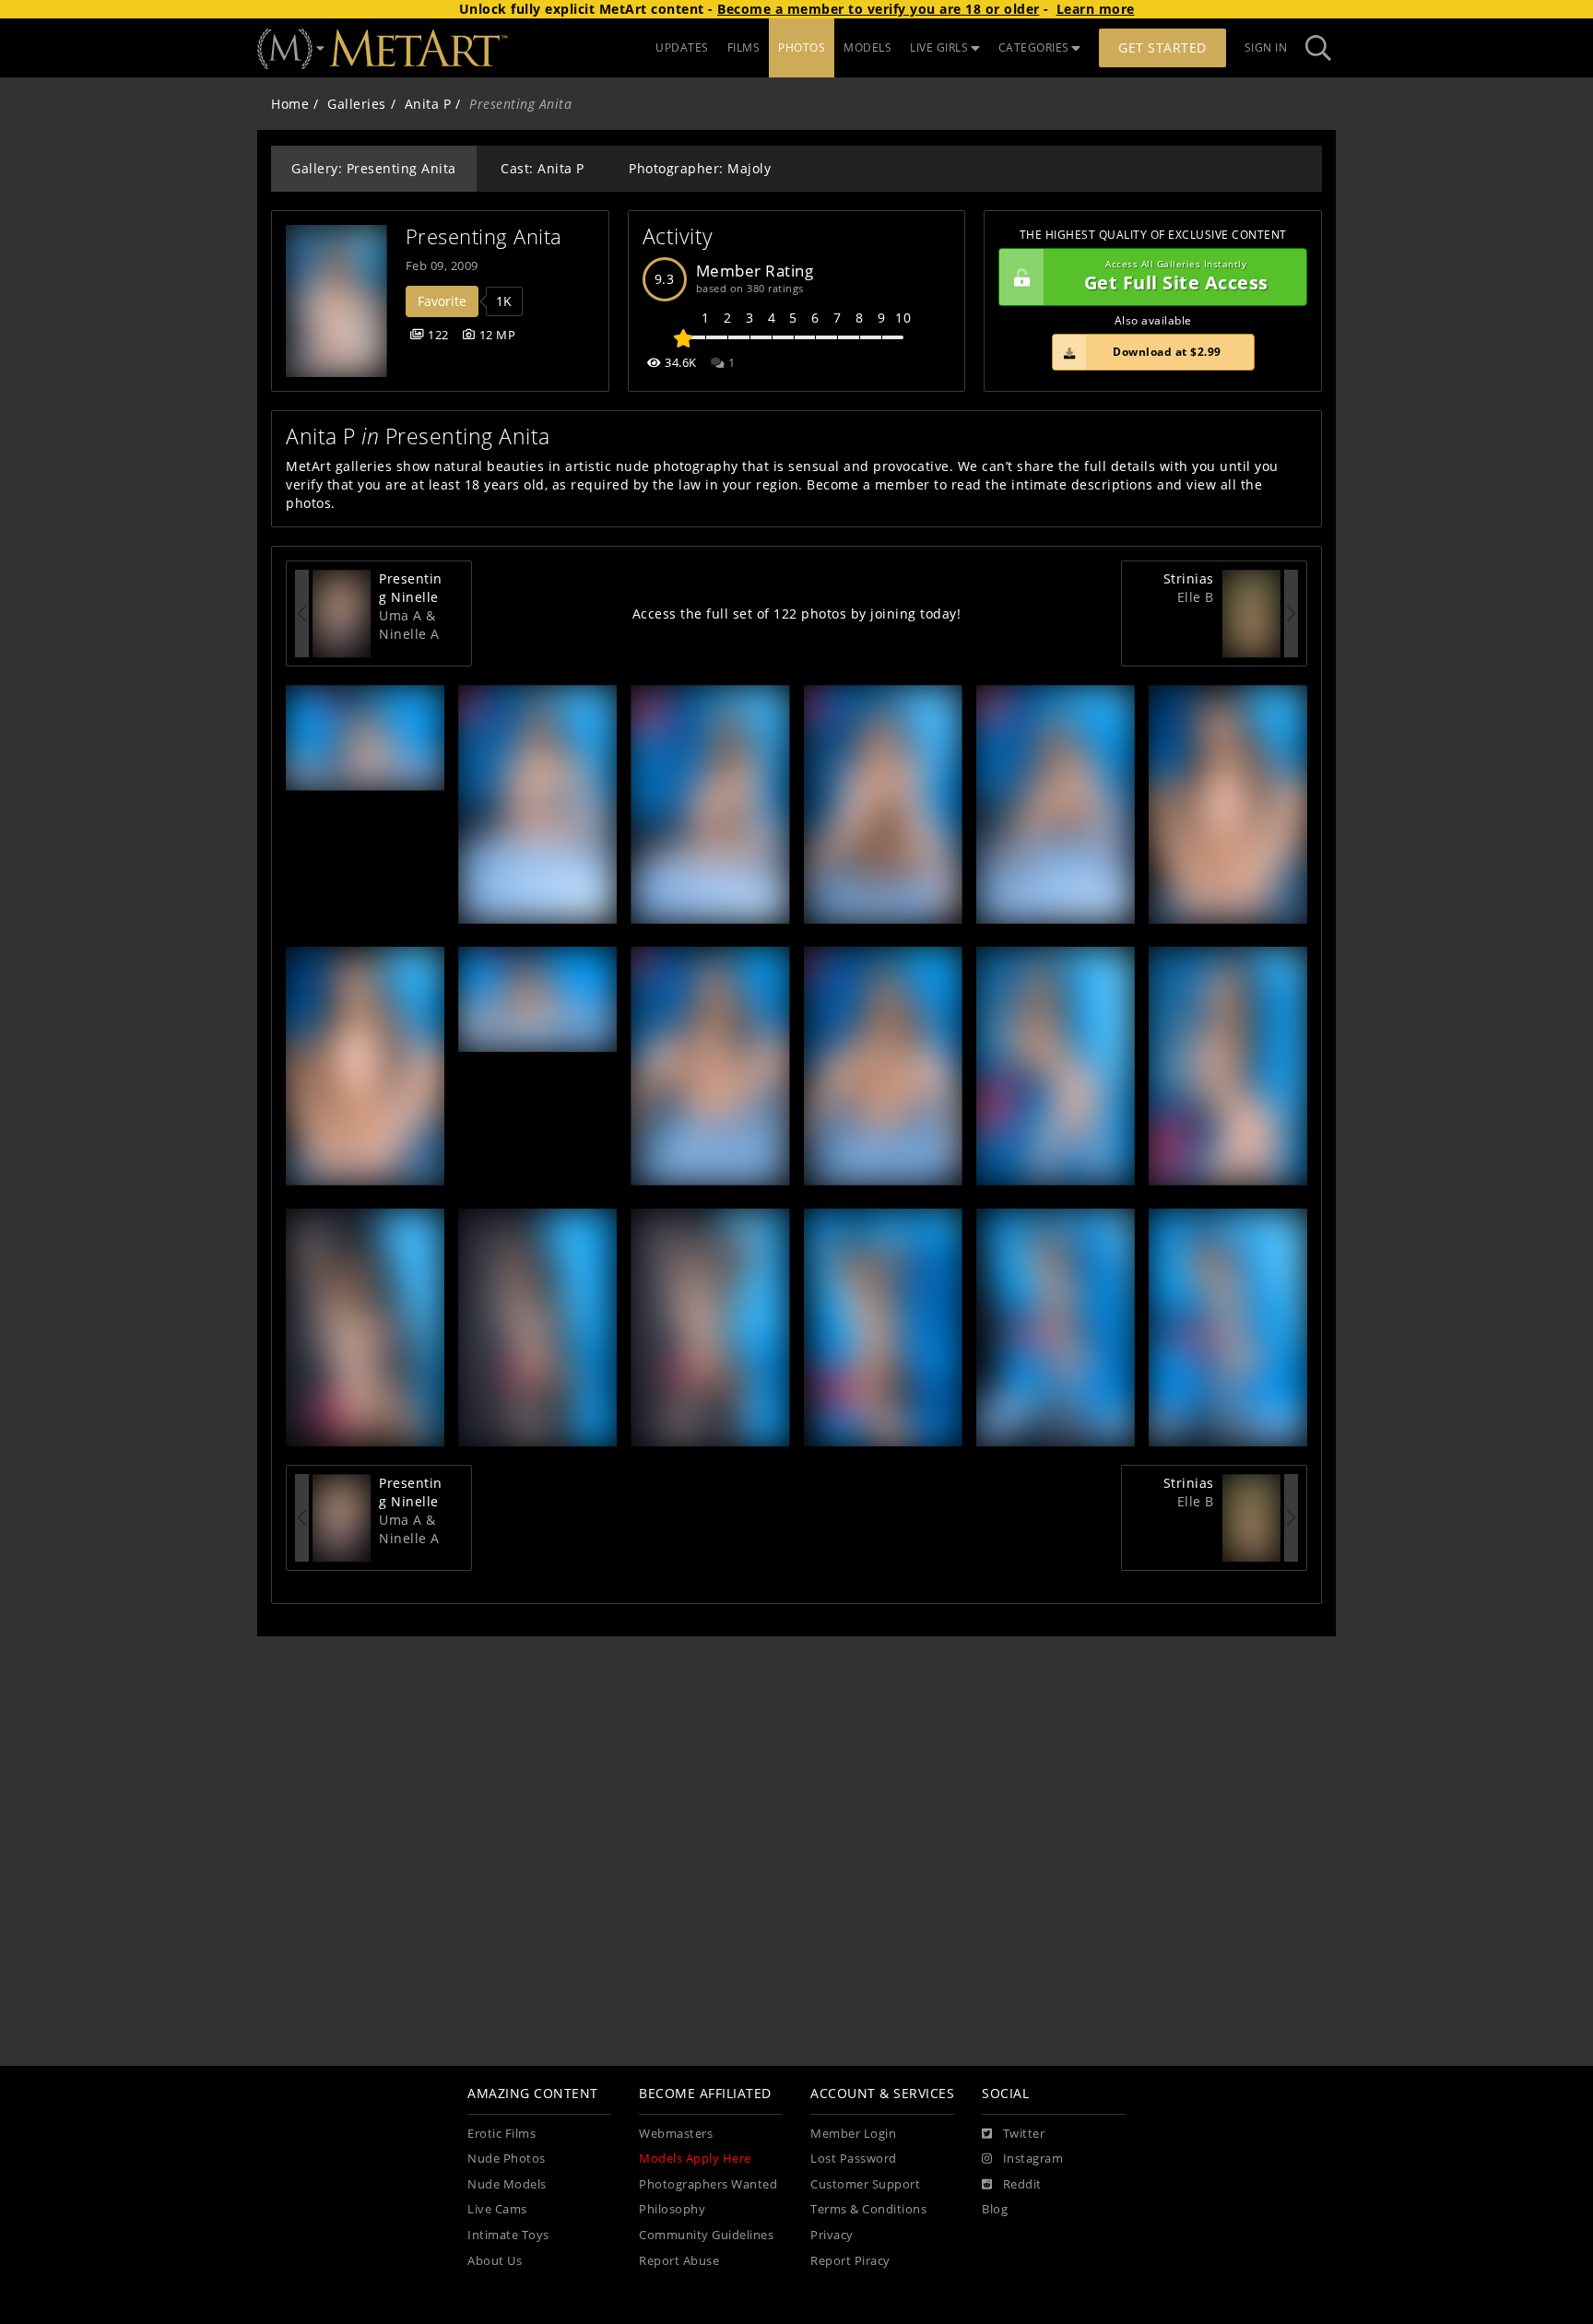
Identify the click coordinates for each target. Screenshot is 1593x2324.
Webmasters (676, 2134)
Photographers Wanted (708, 2184)
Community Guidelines (706, 2235)
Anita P (428, 104)
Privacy (832, 2235)
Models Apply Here (695, 2159)
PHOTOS (802, 47)
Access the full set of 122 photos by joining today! (797, 613)
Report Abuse (679, 2261)
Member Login (853, 2134)
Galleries (357, 104)
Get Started (1162, 47)
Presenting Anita (484, 236)
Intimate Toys (508, 2235)
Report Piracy (850, 2261)
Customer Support (865, 2184)
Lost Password (854, 2159)
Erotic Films (501, 2134)
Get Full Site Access (1176, 277)
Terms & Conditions (868, 2209)
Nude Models (507, 2184)
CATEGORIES (1034, 47)
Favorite (442, 301)
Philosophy (672, 2209)
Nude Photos (507, 2159)
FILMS (744, 47)
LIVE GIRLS (939, 47)
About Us (495, 2261)
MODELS (867, 47)
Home (290, 104)
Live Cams (497, 2209)
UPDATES (682, 47)
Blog (995, 2209)
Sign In (1266, 47)
